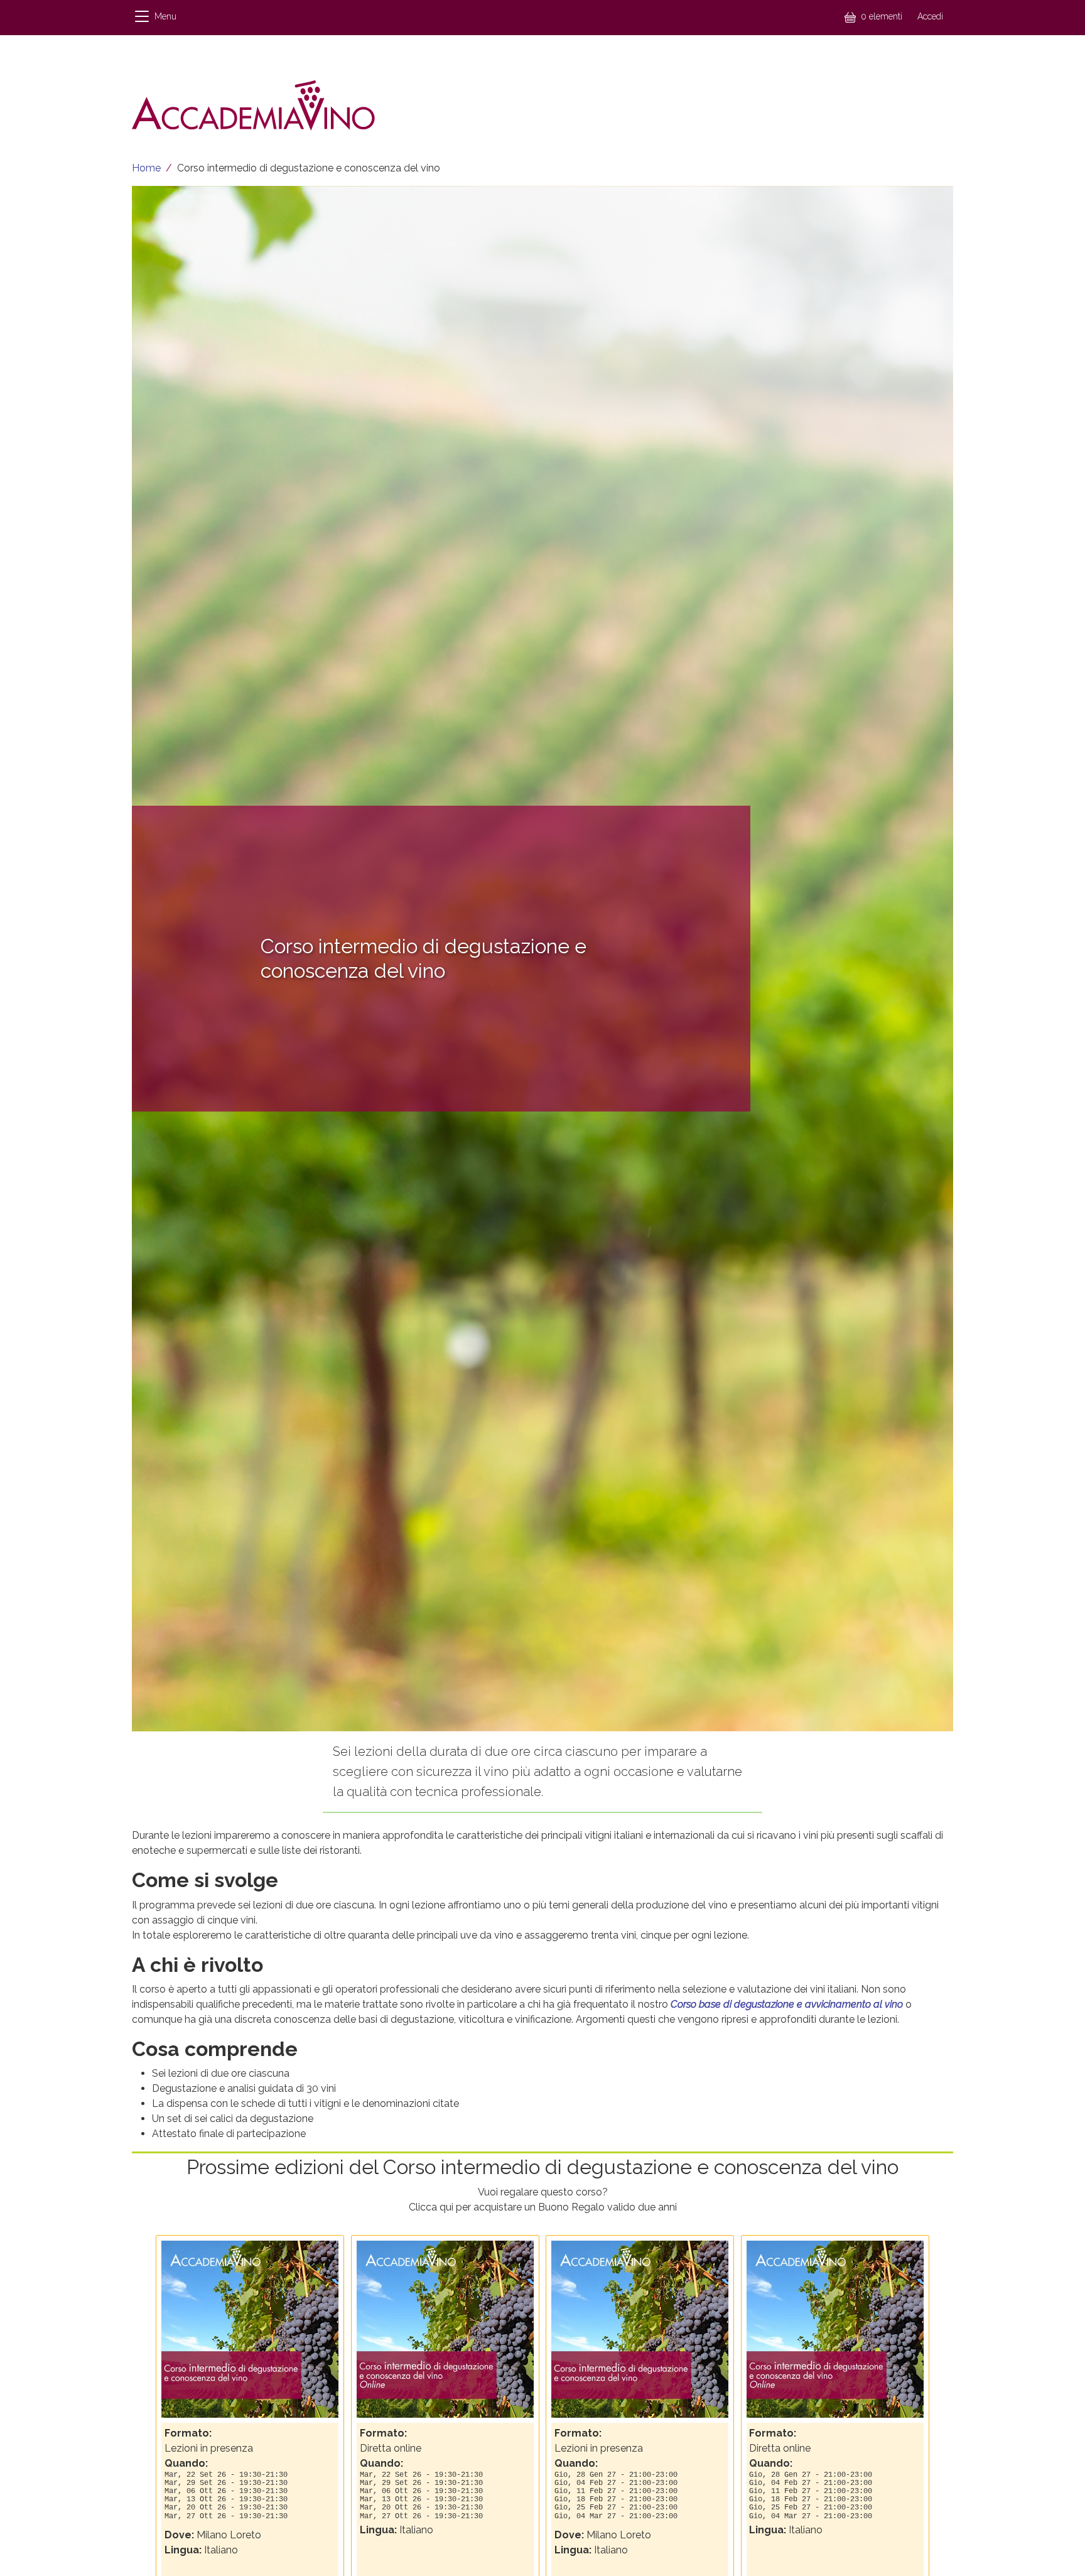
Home (146, 168)
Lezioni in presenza (209, 2448)
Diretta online (391, 2448)
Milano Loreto (229, 2535)
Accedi (930, 16)
